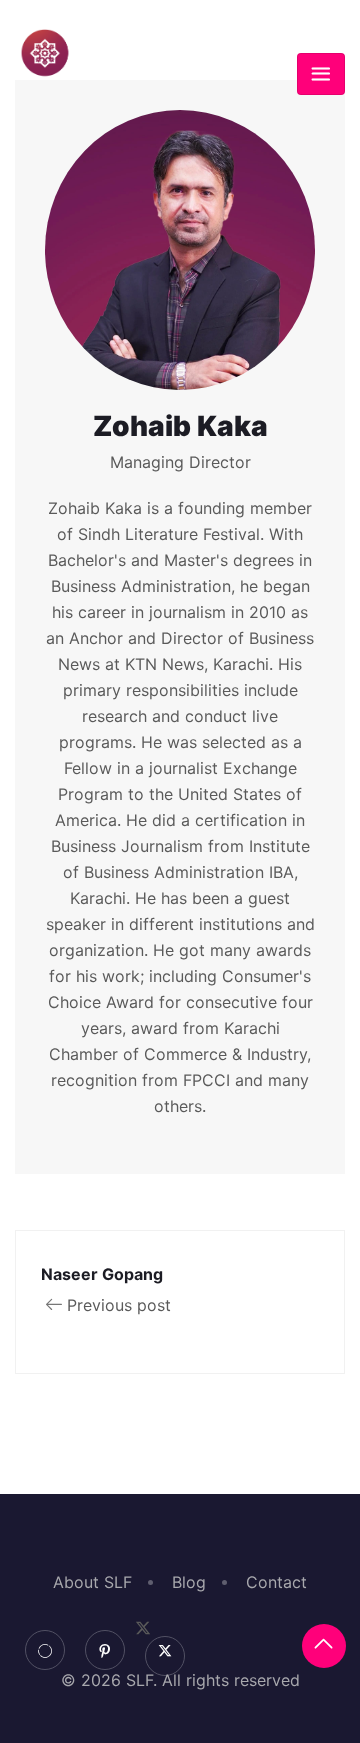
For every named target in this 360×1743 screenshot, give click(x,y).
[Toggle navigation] (321, 74)
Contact (276, 1582)
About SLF (92, 1582)
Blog (189, 1582)
